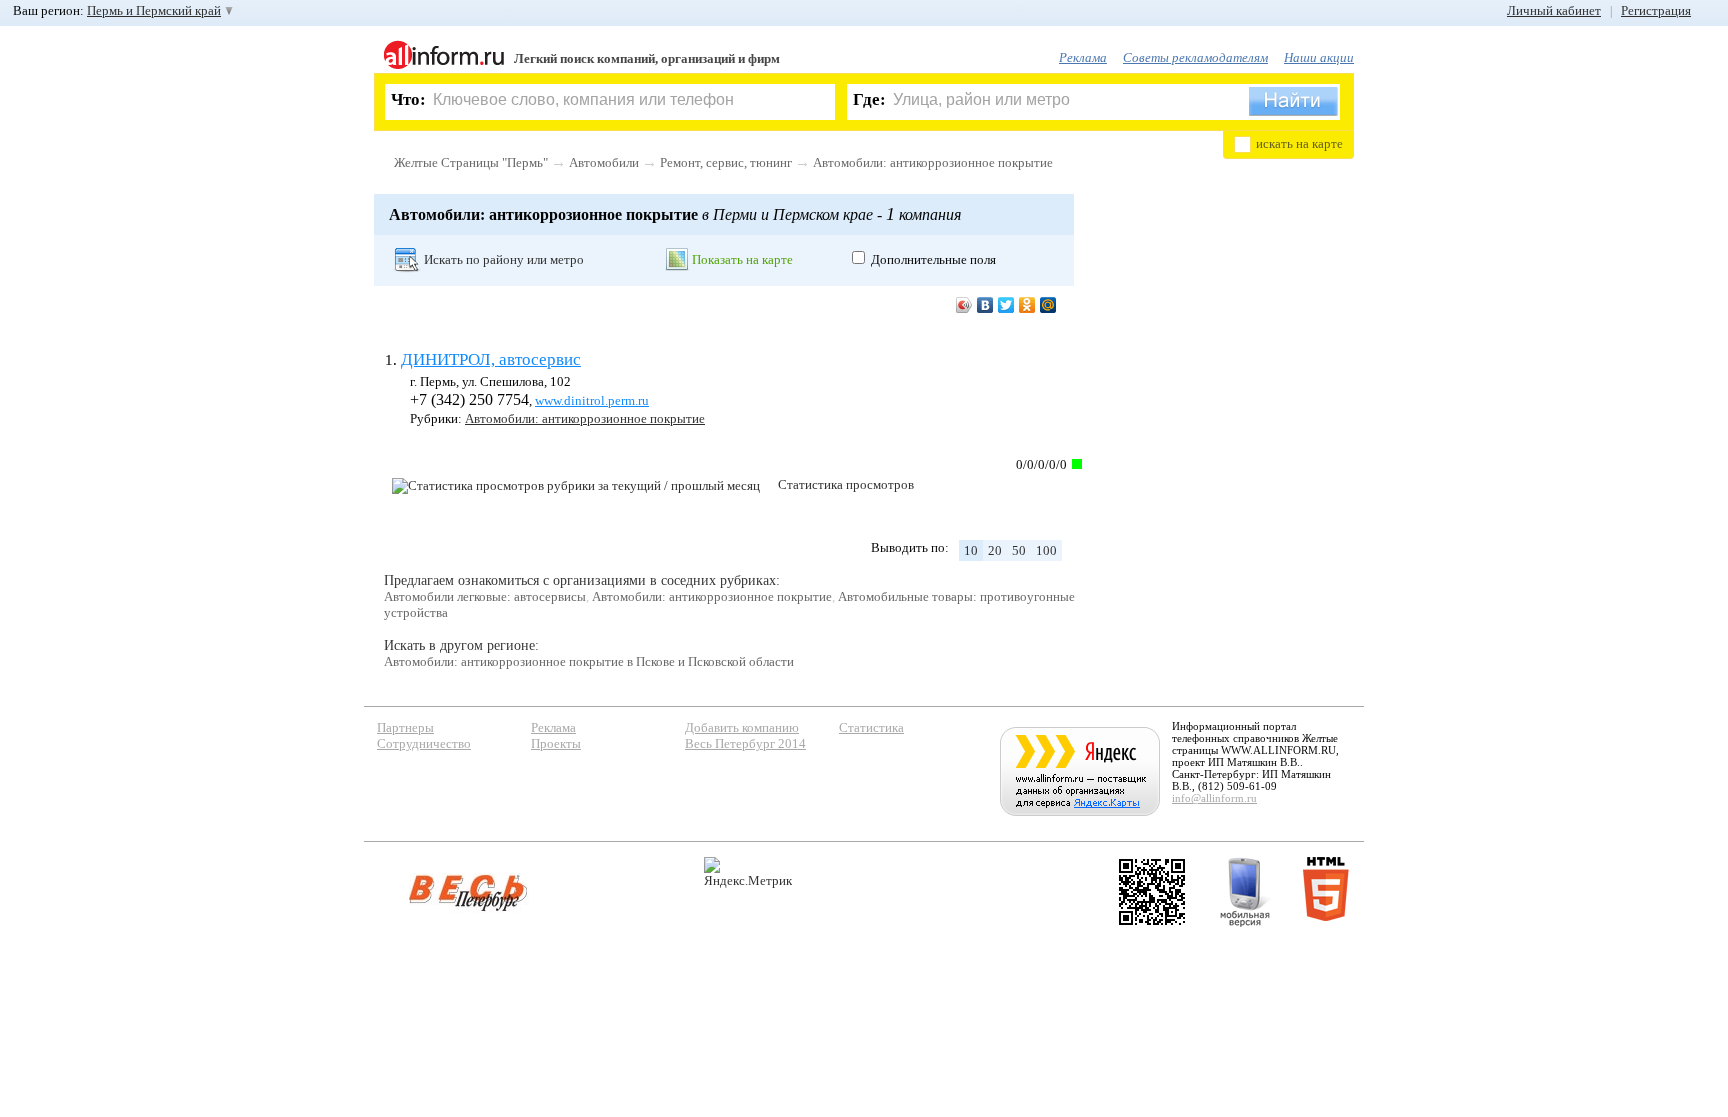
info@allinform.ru (1214, 798)
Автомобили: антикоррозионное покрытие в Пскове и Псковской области (589, 661)
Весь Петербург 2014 (745, 743)
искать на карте (1299, 143)
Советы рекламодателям (1195, 57)
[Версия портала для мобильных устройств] (1245, 892)
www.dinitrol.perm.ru (592, 400)
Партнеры (405, 727)
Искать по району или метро (504, 259)
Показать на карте (742, 259)
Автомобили (604, 162)
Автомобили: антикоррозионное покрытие (933, 162)
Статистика (871, 727)
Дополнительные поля (933, 259)
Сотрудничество (424, 743)
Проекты (556, 743)
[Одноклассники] (1027, 305)
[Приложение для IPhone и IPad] (1152, 892)
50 (1019, 550)
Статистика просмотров (846, 484)
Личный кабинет (1554, 10)
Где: (869, 99)
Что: (408, 99)
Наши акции (1319, 57)
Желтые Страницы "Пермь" (471, 162)
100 (1046, 550)
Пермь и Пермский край (154, 10)
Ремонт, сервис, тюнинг (726, 162)
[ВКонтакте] (985, 305)
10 (971, 550)
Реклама (1083, 57)
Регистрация (1656, 10)
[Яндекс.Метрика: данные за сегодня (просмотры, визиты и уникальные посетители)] (748, 872)
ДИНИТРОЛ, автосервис (491, 359)
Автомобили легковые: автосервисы (485, 596)
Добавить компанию (742, 727)
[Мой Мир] (1048, 305)
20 (995, 550)
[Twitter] (1006, 305)
